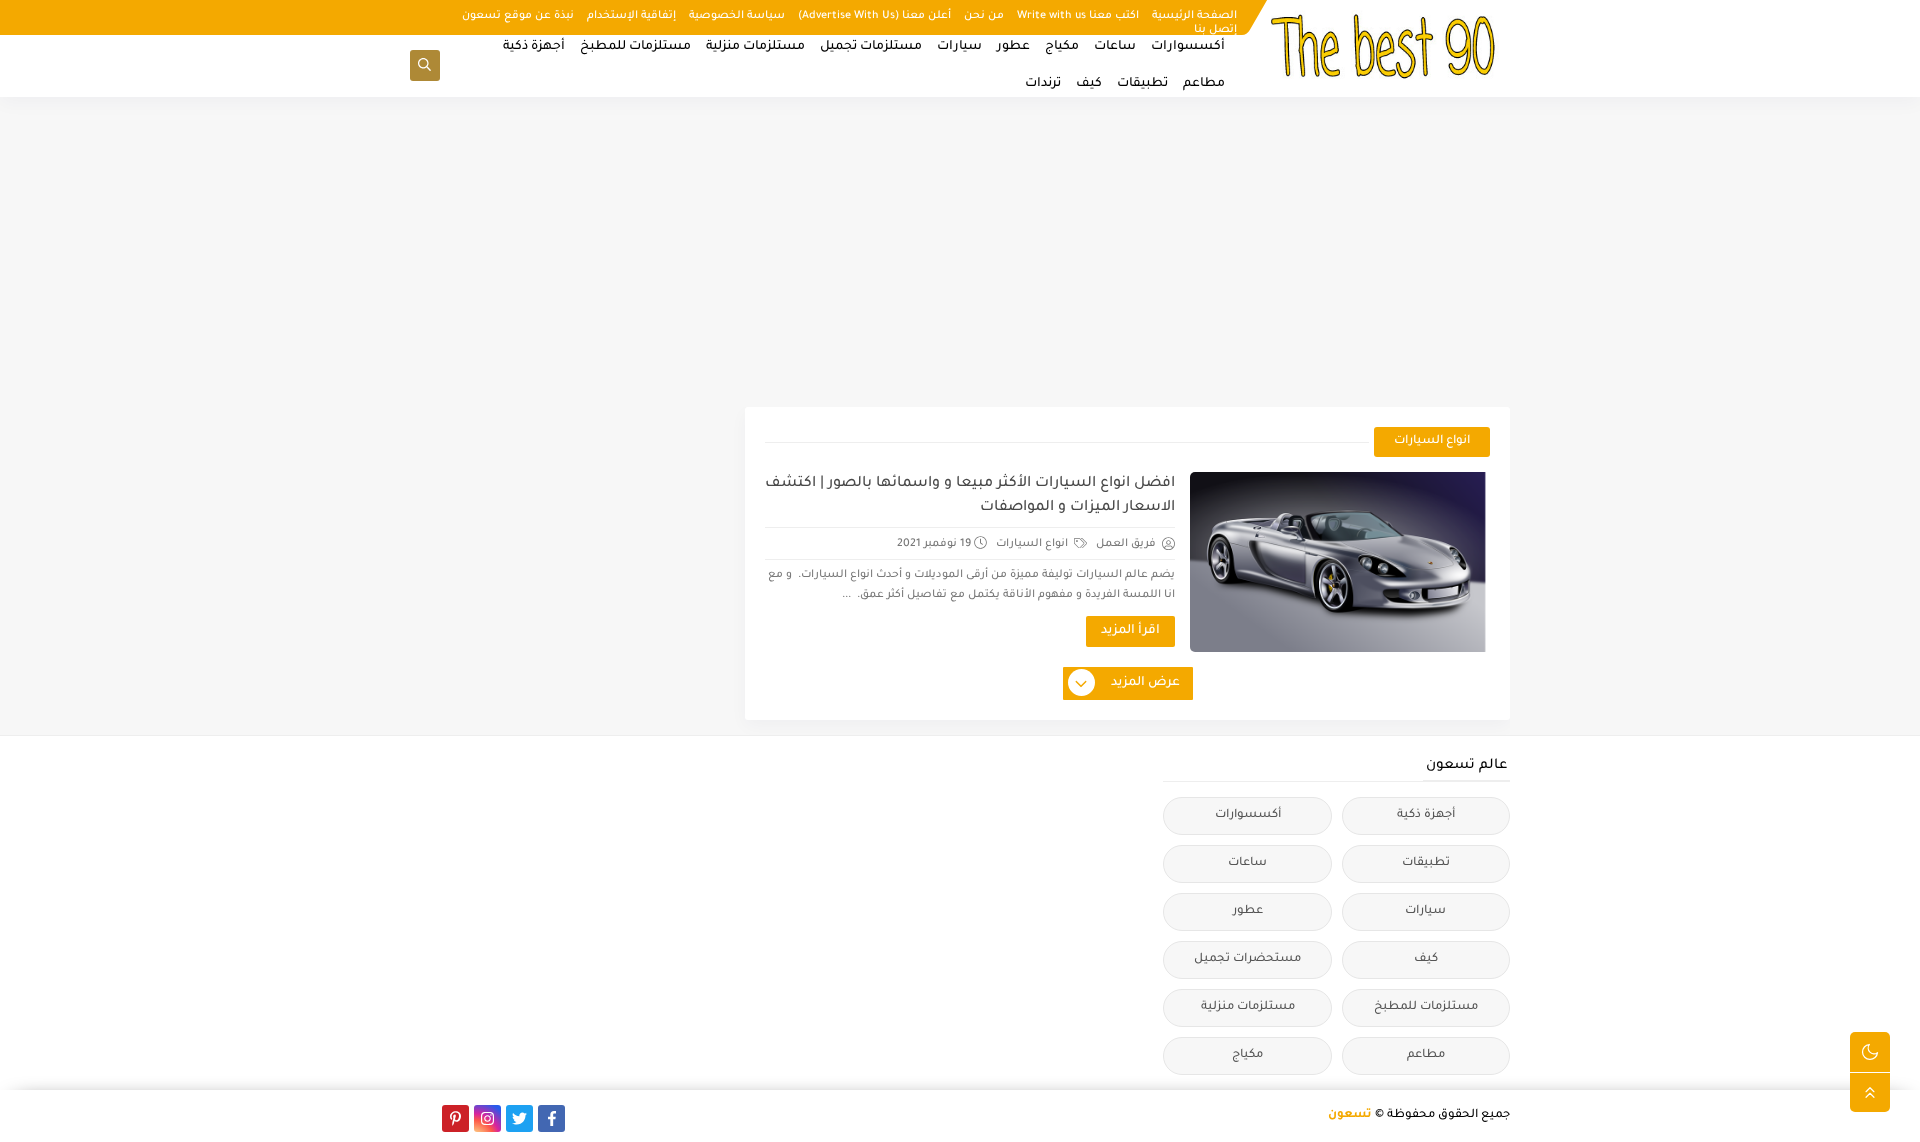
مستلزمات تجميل (871, 47)
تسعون (1350, 1115)
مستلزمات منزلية (755, 47)
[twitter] (519, 1118)
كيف (1089, 84)
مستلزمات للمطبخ (635, 47)
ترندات (1043, 84)
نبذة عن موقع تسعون (518, 16)
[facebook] (551, 1118)
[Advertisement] (960, 252)
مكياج (1062, 47)
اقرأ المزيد (1130, 631)
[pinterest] (455, 1118)
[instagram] (487, 1118)
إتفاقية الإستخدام (631, 16)
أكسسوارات (1188, 47)
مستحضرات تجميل (1247, 959)
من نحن (984, 16)
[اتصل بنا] (423, 1118)
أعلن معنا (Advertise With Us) (874, 16)
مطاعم (1204, 84)
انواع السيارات (1033, 544)
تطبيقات (1142, 84)
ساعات (1115, 47)
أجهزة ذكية (534, 47)
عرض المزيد (1145, 683)
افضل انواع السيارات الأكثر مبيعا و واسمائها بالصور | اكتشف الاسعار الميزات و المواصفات (970, 496)
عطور (1013, 47)
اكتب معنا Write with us (1078, 16)
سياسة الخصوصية (737, 16)
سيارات (959, 47)
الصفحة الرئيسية (1194, 16)
